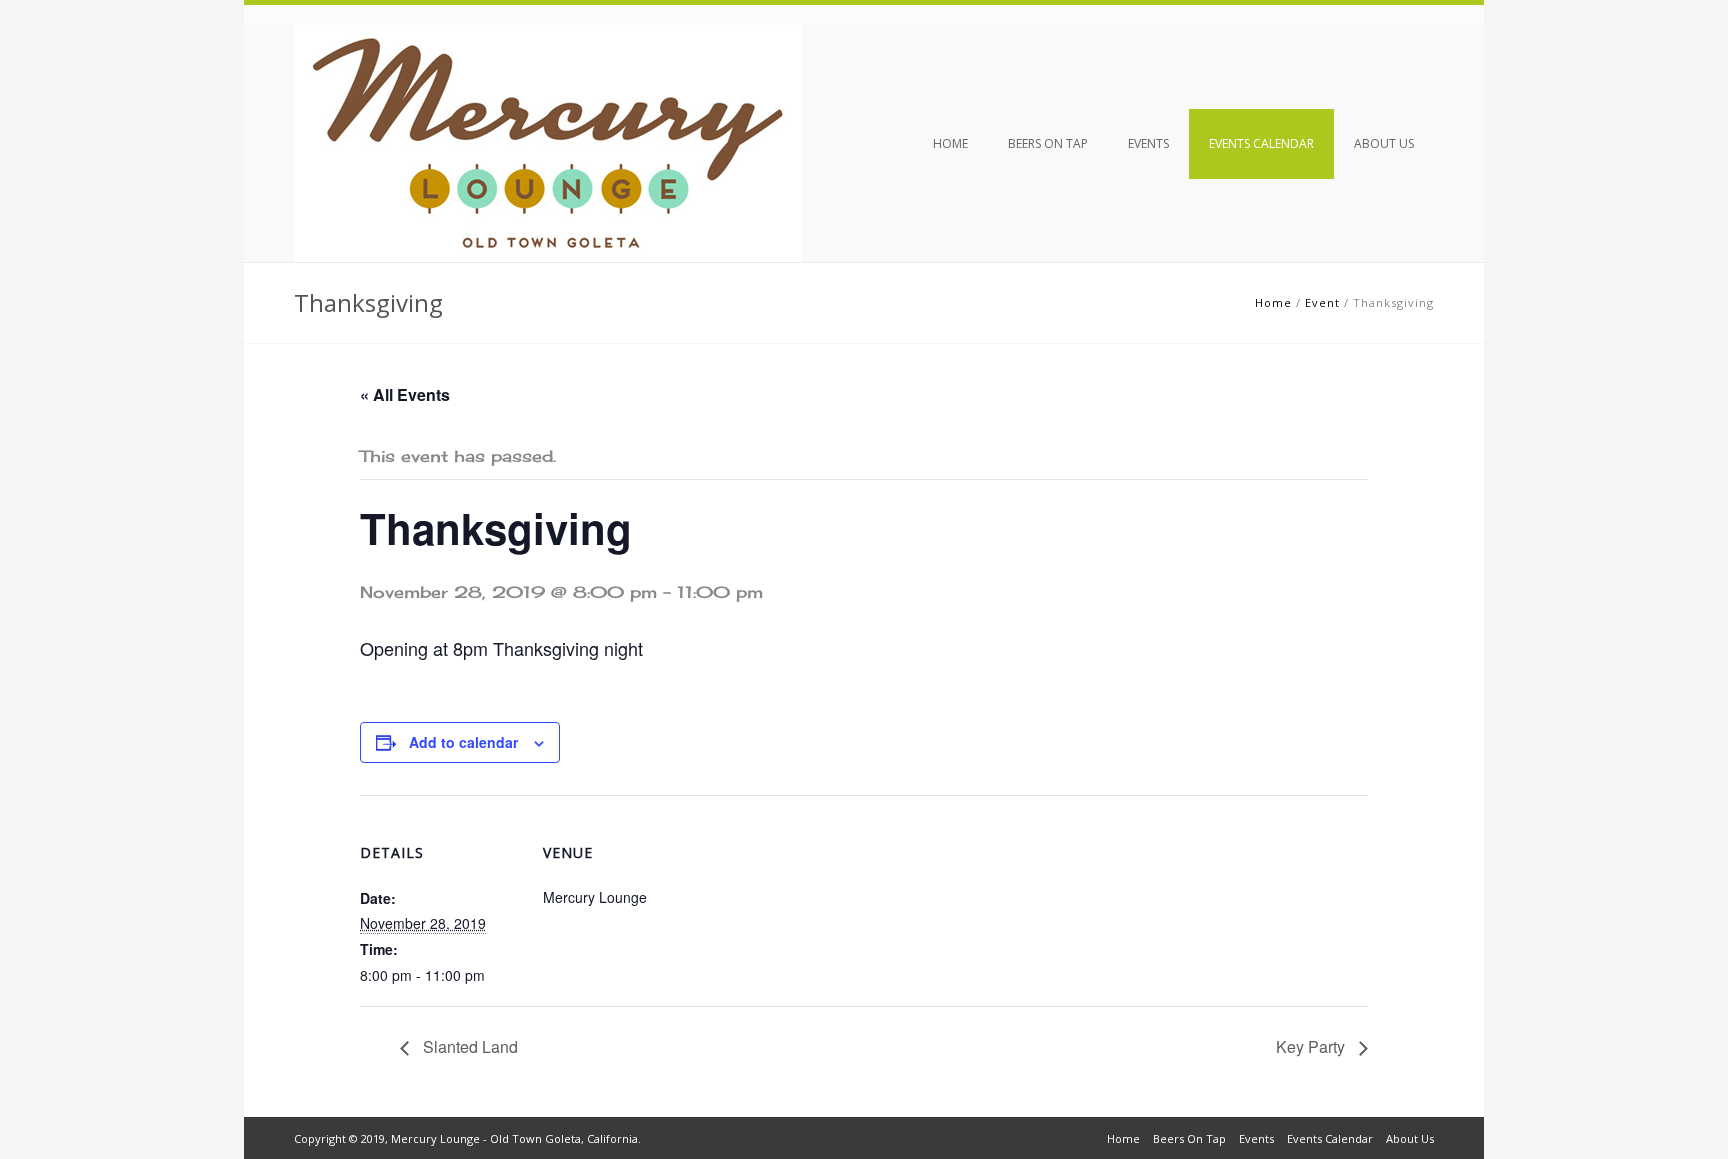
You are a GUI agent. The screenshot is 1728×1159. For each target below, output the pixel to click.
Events (1148, 143)
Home (950, 143)
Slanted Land (468, 1046)
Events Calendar (1261, 143)
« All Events (405, 394)
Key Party (1312, 1046)
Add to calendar (463, 742)
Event (1322, 302)
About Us (1384, 143)
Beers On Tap (1048, 143)
